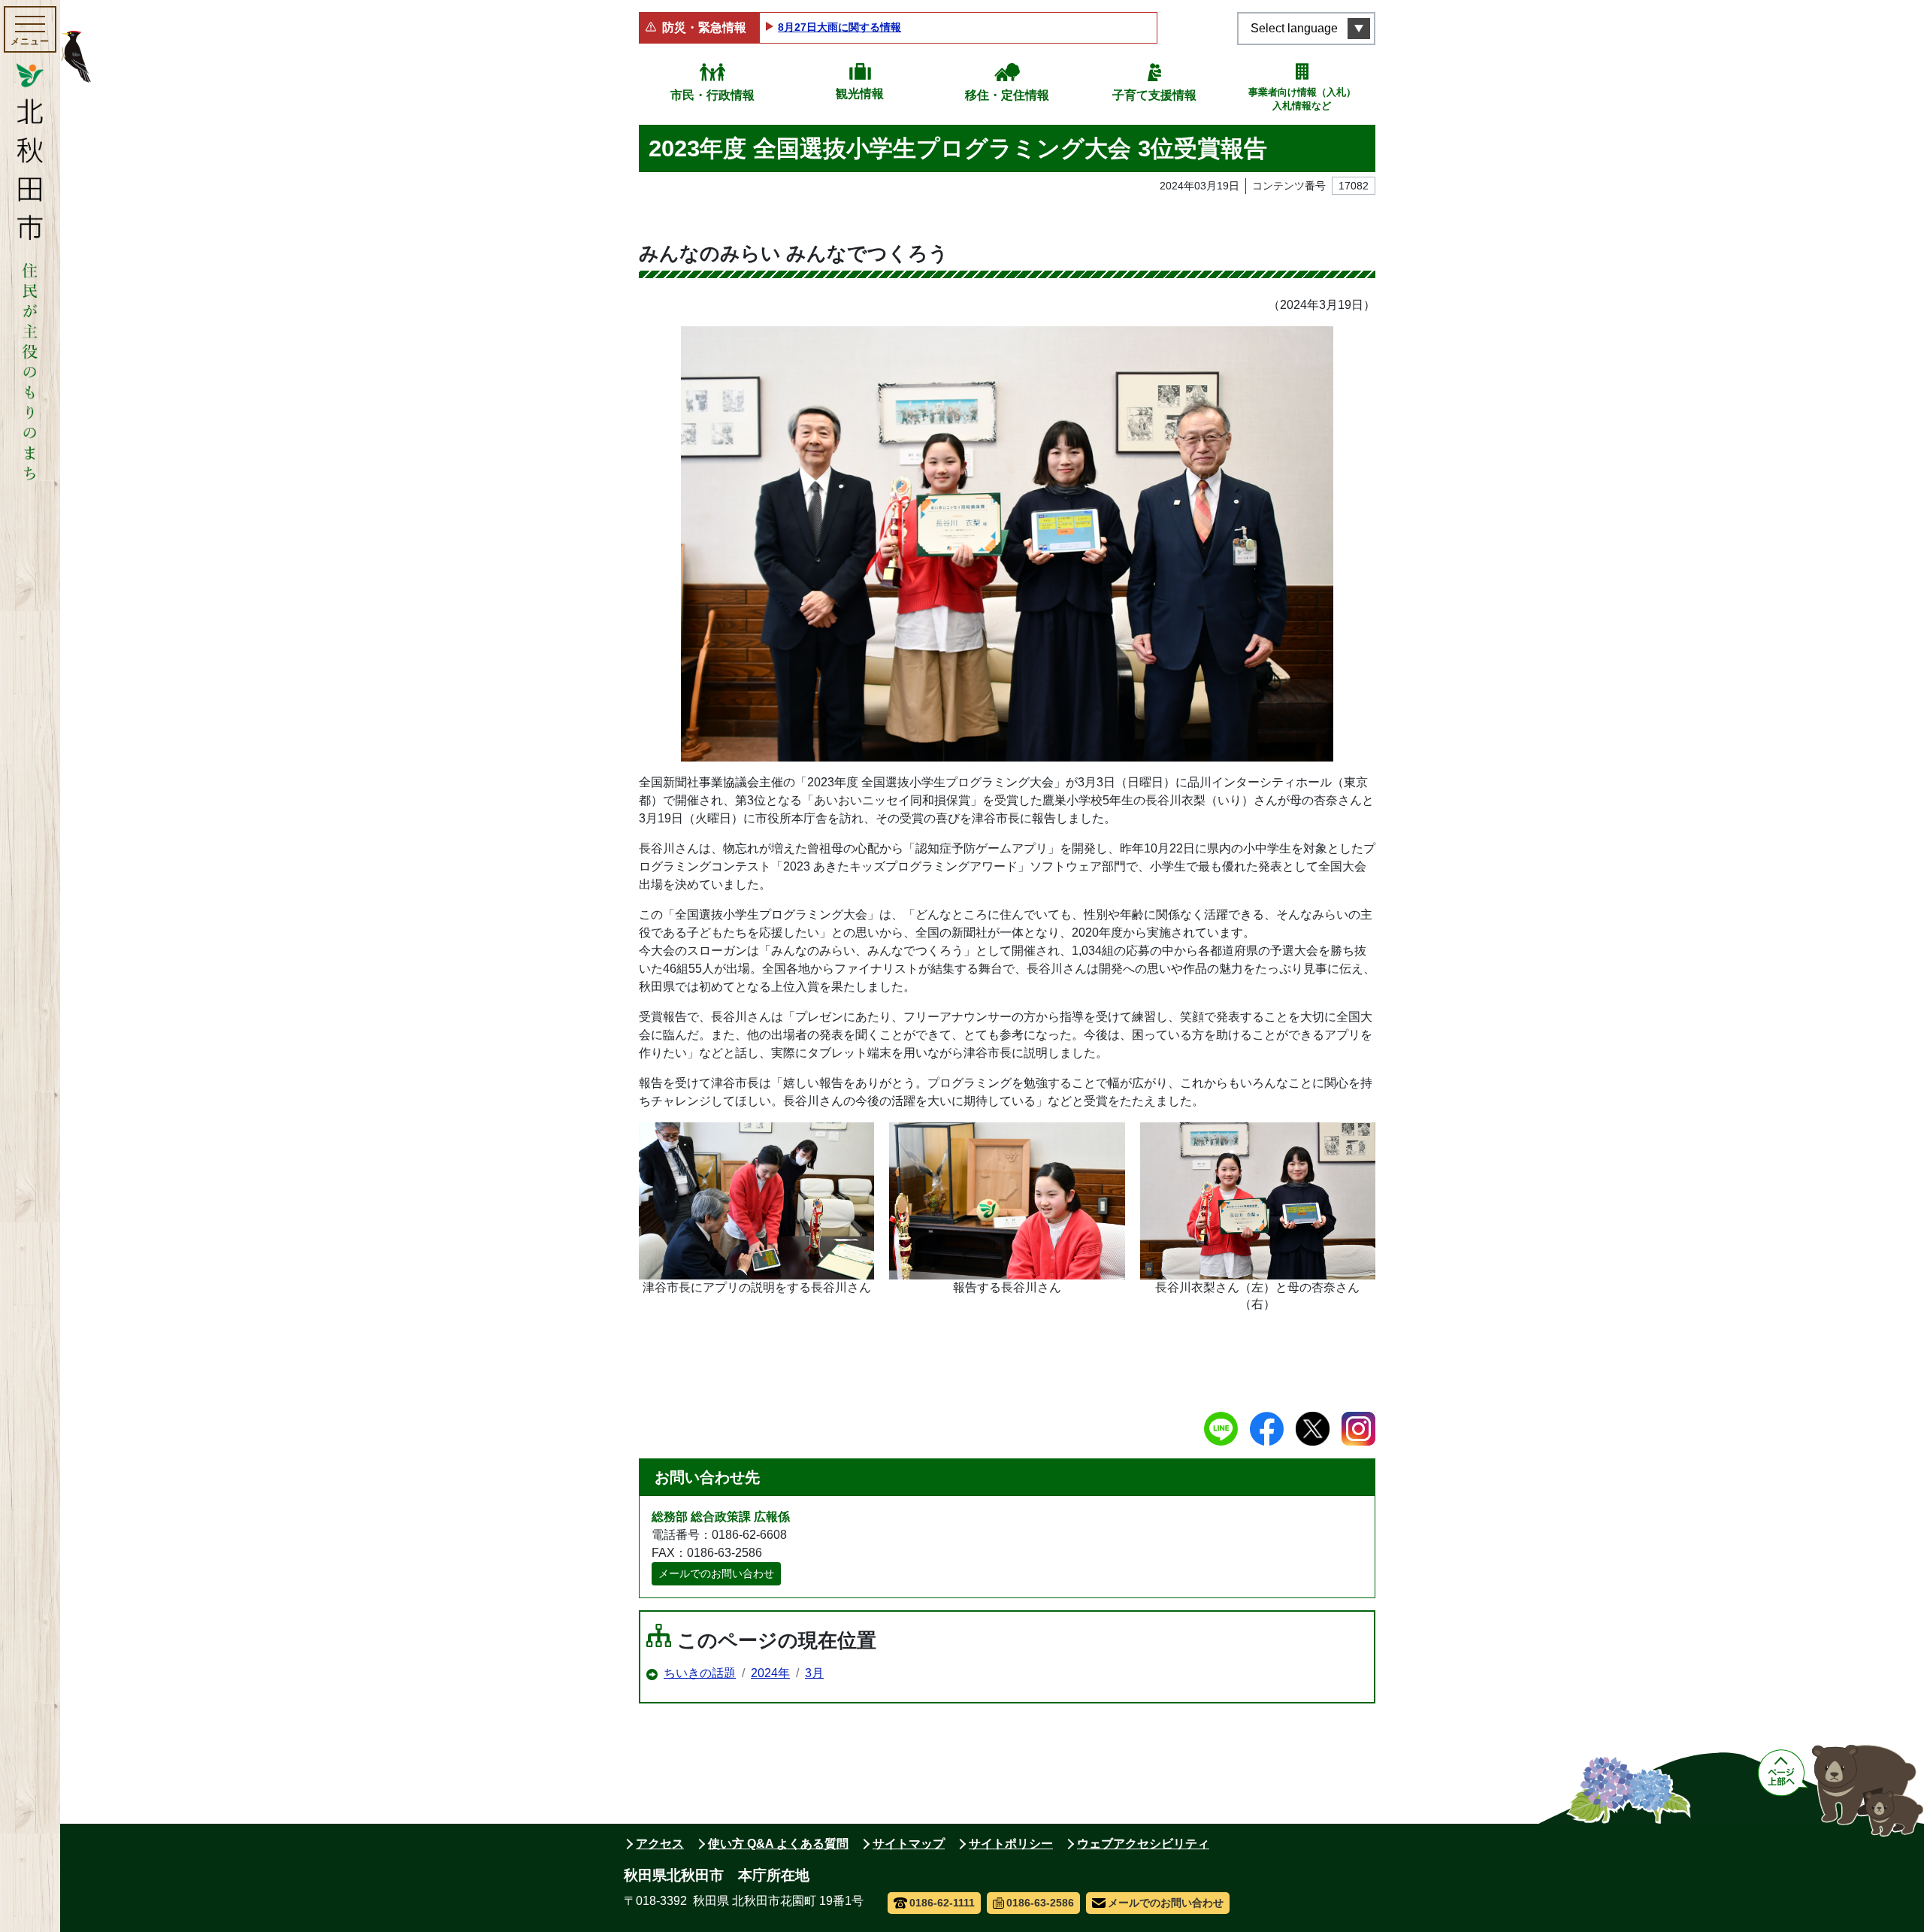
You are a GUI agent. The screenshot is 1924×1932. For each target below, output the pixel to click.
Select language (1294, 28)
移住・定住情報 (1007, 95)
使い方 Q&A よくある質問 (778, 1844)
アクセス (660, 1844)
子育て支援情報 (1154, 95)
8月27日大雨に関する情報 (839, 27)
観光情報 (860, 94)
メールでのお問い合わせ (716, 1573)
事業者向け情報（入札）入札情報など (1302, 99)
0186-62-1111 (942, 1903)
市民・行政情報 (712, 95)
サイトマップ (909, 1844)
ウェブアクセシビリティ (1143, 1844)
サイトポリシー (1011, 1844)
